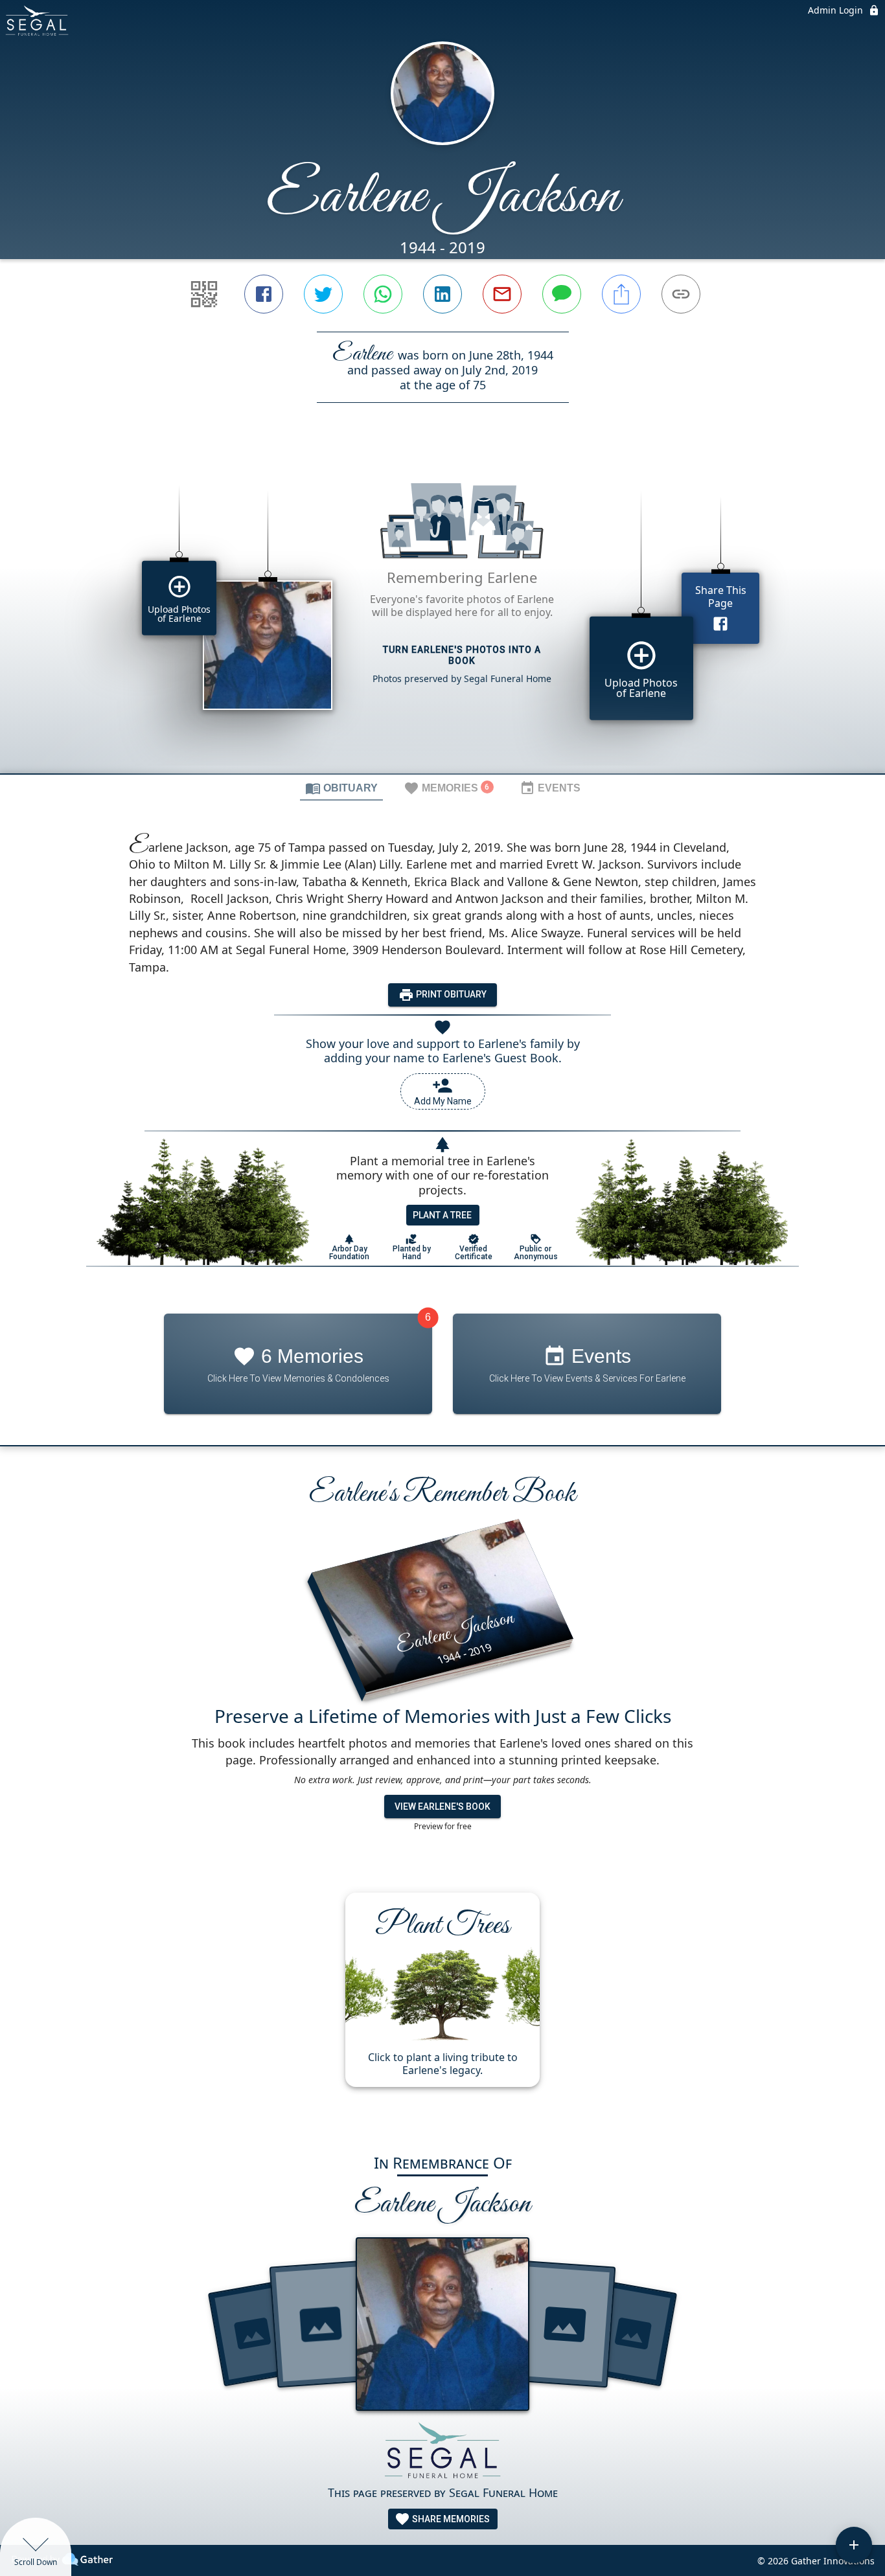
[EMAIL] (502, 294)
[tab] (341, 788)
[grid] (442, 610)
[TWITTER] (323, 294)
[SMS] (562, 294)
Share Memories (450, 2519)
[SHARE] (621, 294)
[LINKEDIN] (442, 294)
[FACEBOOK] (264, 294)
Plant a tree (442, 1215)
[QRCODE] (204, 294)
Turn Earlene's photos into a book (462, 655)
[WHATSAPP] (383, 294)
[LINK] (681, 294)
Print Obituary (450, 994)
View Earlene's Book (442, 1807)
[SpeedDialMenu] (854, 2545)
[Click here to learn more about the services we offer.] (442, 2453)
